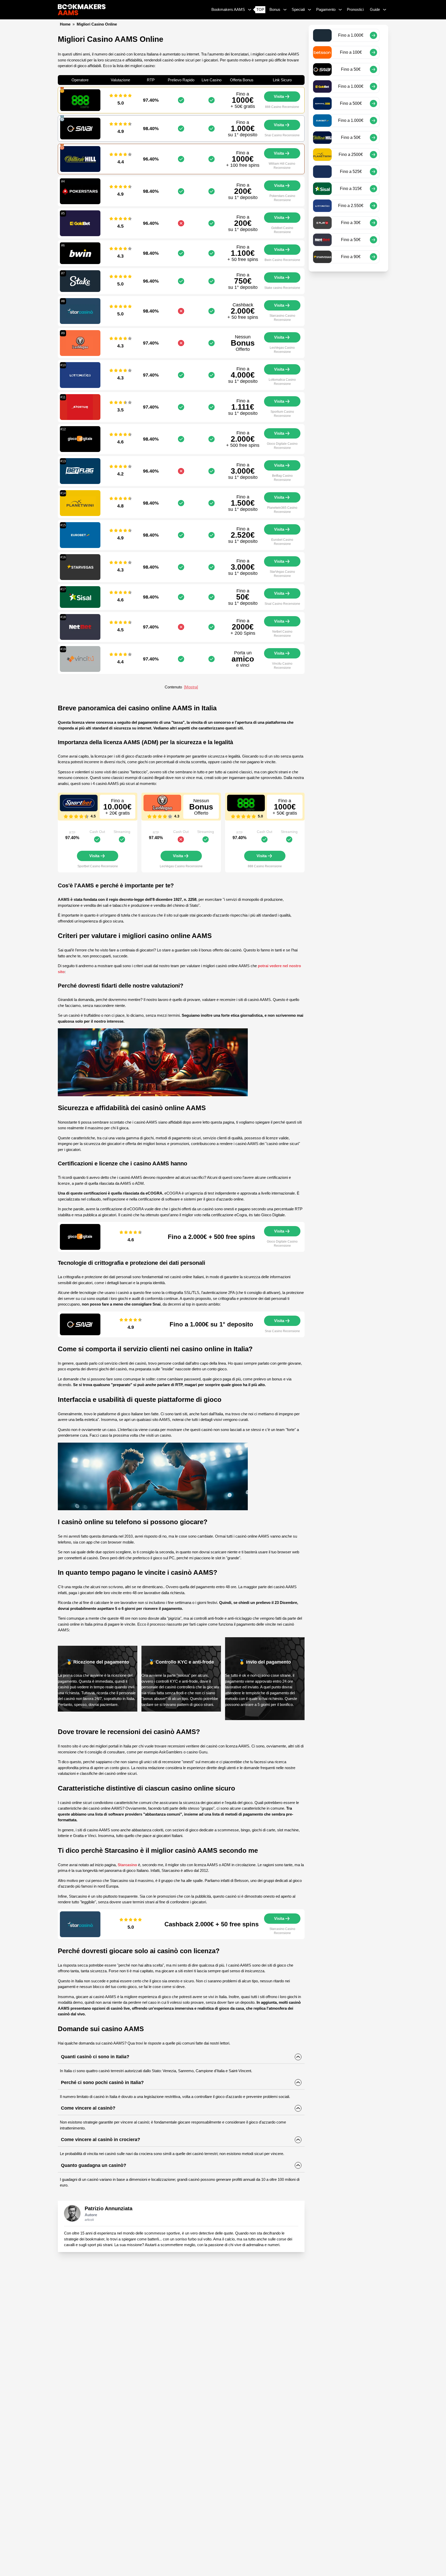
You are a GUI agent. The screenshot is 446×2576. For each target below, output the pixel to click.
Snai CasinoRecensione (282, 135)
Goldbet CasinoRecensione (282, 230)
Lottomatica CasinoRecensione (282, 382)
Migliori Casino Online (97, 24)
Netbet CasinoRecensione (282, 634)
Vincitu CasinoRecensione (282, 666)
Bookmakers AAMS (228, 9)
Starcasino (127, 1865)
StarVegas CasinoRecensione (282, 574)
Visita (279, 96)
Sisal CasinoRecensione (282, 604)
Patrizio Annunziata (109, 2208)
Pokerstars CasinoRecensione (282, 198)
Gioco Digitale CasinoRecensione (282, 446)
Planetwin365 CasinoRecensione (282, 510)
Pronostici (355, 9)
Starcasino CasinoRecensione (282, 318)
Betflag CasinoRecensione (282, 478)
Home (65, 24)
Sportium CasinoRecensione (282, 414)
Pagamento (326, 9)
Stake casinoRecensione (282, 288)
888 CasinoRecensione (282, 107)
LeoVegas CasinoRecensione (282, 350)
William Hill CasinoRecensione (282, 166)
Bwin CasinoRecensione (282, 260)
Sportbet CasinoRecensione (98, 866)
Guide (375, 9)
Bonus (275, 9)
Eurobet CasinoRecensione (282, 542)
